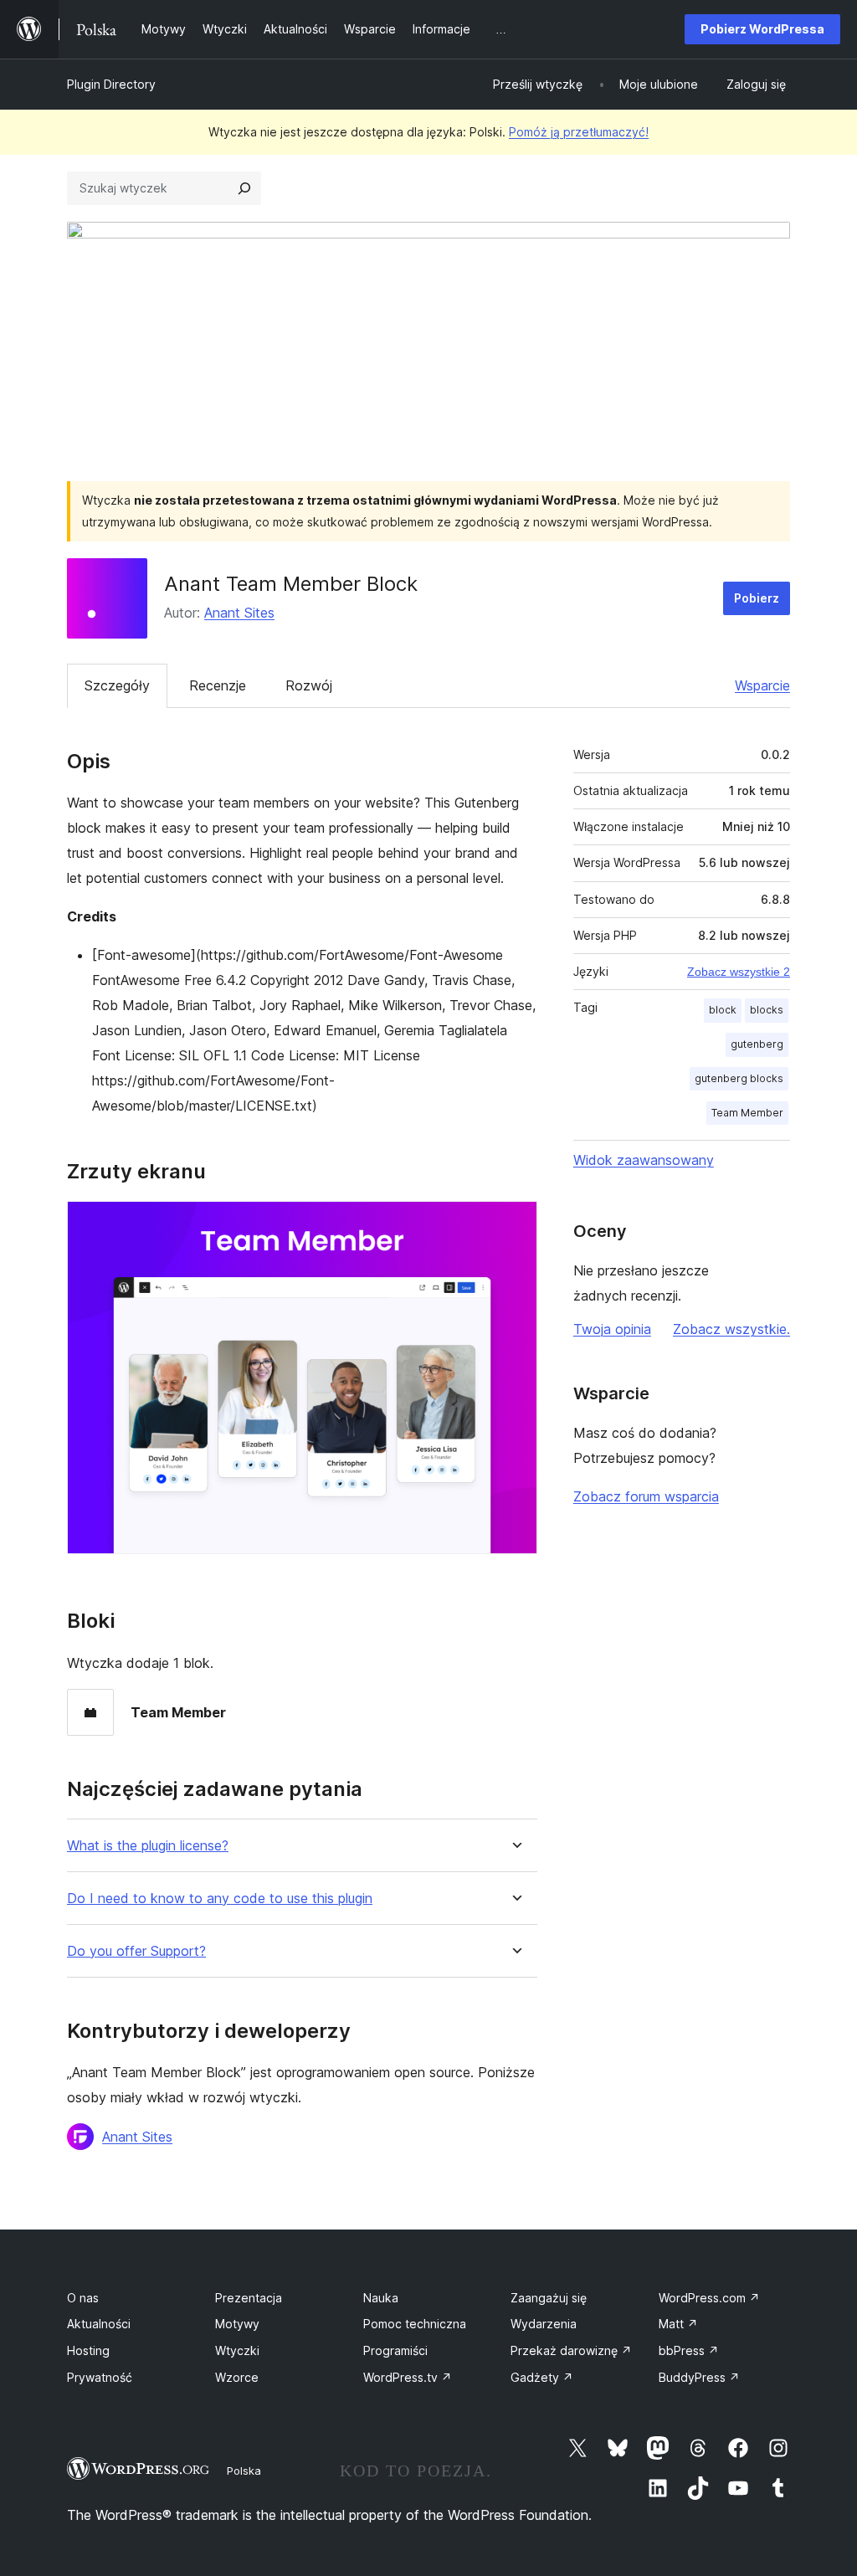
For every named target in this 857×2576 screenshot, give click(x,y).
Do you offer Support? (136, 1951)
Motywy (237, 2324)
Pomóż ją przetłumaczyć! (579, 132)
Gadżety (542, 2377)
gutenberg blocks (739, 1078)
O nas (83, 2298)
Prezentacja (249, 2298)
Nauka (381, 2298)
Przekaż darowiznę (571, 2350)
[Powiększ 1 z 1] (515, 1224)
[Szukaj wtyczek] (244, 188)
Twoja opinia (612, 1329)
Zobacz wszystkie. (731, 1329)
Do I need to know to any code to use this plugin (220, 1899)
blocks (767, 1010)
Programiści (395, 2350)
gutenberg (757, 1044)
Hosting (88, 2350)
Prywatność (100, 2377)
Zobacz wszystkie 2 (739, 972)
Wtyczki (237, 2350)
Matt (678, 2324)
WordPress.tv (408, 2377)
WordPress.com (709, 2298)
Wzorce (237, 2377)
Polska (244, 2471)
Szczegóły (117, 685)
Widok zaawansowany (644, 1160)
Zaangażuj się (549, 2298)
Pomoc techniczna (415, 2324)
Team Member (747, 1113)
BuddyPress (699, 2377)
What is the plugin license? (148, 1846)
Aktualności (99, 2324)
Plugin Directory (111, 84)
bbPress (689, 2350)
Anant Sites (239, 613)
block (723, 1010)
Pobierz (757, 598)
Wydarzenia (544, 2324)
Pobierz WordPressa (762, 29)
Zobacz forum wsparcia (646, 1496)
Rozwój (309, 685)
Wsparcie (762, 685)
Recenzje (218, 685)
